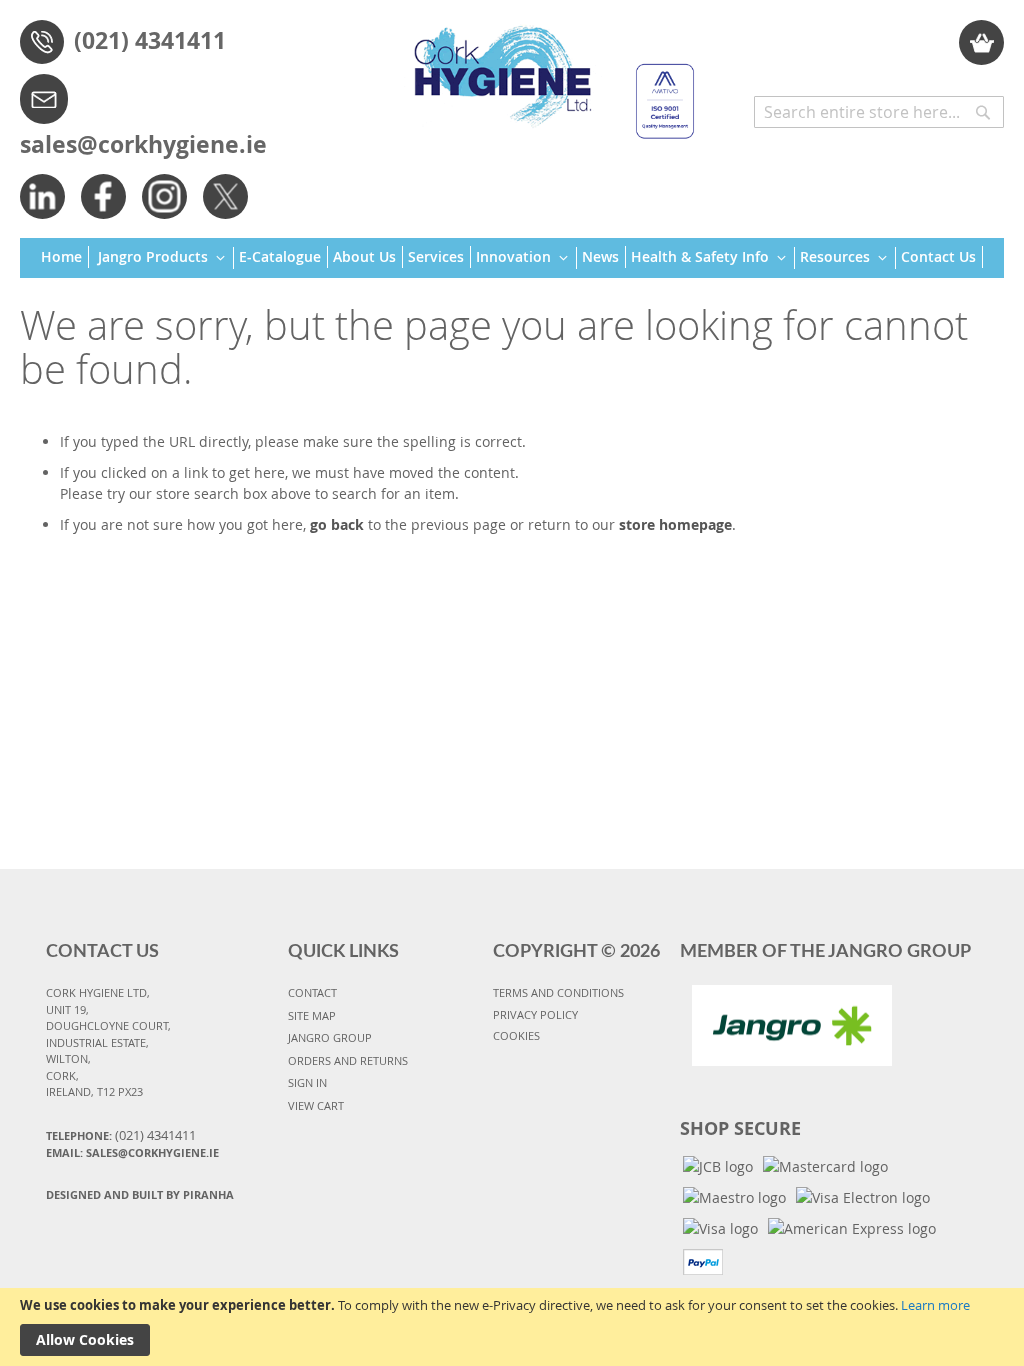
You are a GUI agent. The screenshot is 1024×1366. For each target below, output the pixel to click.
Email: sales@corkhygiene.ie (132, 1152)
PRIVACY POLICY (535, 1014)
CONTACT (312, 992)
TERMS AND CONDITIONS (558, 992)
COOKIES (516, 1035)
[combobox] (879, 112)
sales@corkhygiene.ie (143, 144)
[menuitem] (65, 257)
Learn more (935, 1305)
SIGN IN (307, 1082)
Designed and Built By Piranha (140, 1194)
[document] (512, 1327)
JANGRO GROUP (330, 1037)
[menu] (512, 258)
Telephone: (121, 1135)
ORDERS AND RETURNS (348, 1060)
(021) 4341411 (150, 40)
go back (337, 524)
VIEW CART (316, 1105)
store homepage (675, 524)
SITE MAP (312, 1015)
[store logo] (546, 73)
